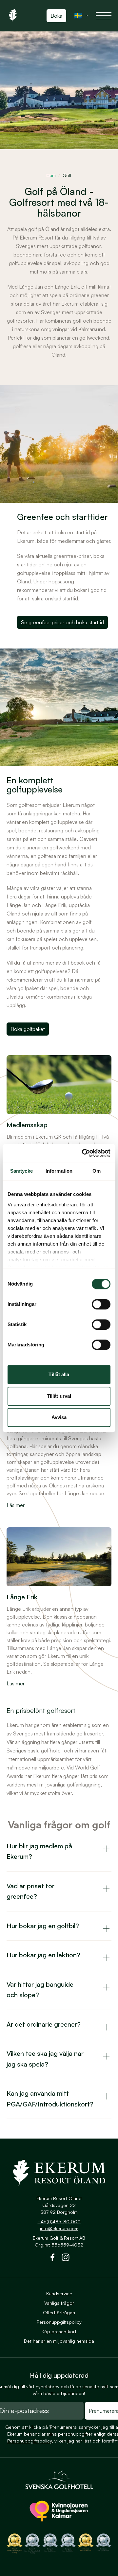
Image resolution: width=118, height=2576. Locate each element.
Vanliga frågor (59, 2303)
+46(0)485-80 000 (59, 2221)
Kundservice (59, 2293)
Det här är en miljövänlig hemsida (59, 2341)
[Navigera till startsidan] (59, 2173)
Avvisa (59, 1417)
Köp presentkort (59, 2331)
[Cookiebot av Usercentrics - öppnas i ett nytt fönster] (83, 1153)
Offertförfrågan (59, 2312)
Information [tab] (59, 1171)
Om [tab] (97, 1171)
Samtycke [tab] (21, 1171)
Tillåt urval (59, 1396)
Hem (51, 175)
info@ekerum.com (59, 2228)
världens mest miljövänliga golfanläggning (54, 1785)
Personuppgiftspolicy (59, 2322)
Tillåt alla (59, 1374)
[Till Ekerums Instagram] (66, 2259)
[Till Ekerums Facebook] (52, 2259)
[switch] (101, 1304)
